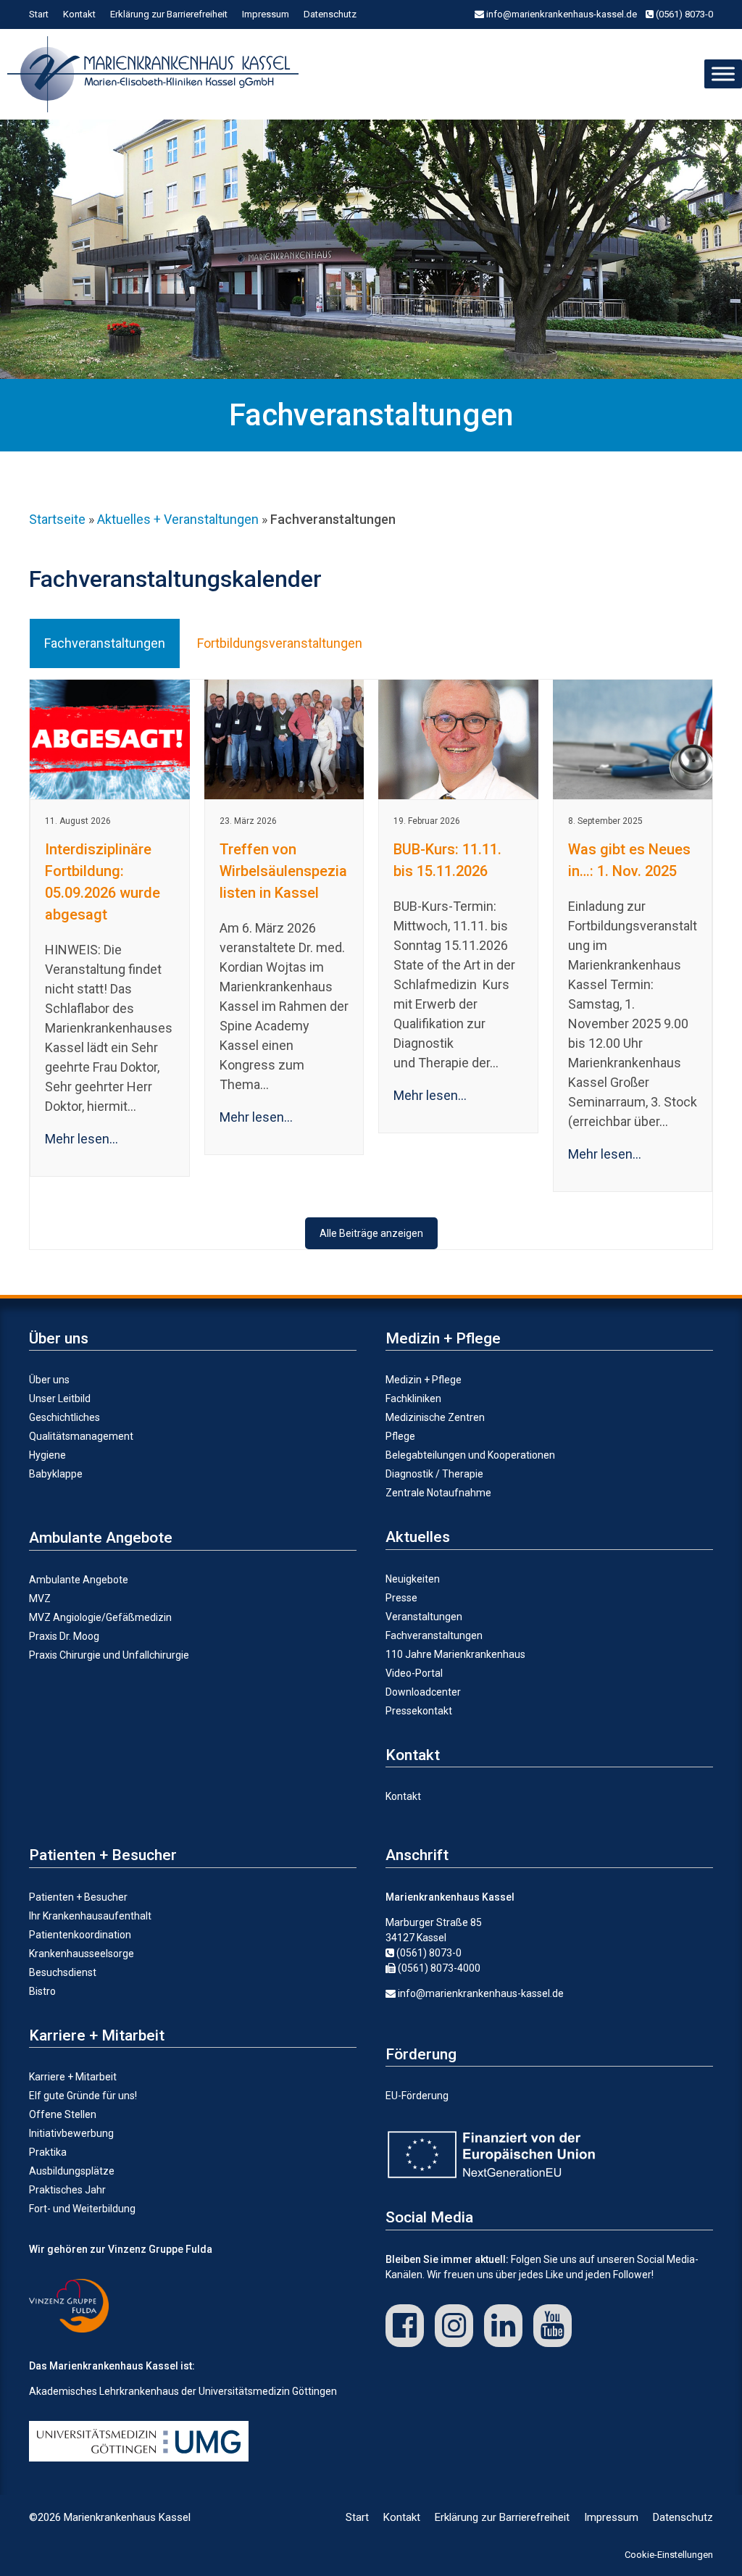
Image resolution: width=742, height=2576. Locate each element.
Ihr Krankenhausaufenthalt (90, 1916)
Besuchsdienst (63, 1972)
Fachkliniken (413, 1399)
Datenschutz (330, 14)
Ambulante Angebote (79, 1580)
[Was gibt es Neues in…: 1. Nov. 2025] (633, 739)
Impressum (266, 14)
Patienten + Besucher (78, 1897)
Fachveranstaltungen (434, 1635)
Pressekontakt (419, 1711)
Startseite (57, 519)
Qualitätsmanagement (81, 1436)
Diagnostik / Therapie (434, 1474)
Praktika (48, 2152)
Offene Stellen (63, 2114)
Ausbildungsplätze (72, 2171)
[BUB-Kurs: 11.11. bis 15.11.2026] (458, 739)
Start (39, 14)
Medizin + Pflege (424, 1380)
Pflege (400, 1436)
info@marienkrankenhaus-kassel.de (560, 14)
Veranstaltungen (424, 1617)
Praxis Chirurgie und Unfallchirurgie (109, 1655)
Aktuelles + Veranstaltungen (178, 519)
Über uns (49, 1380)
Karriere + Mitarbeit (73, 2077)
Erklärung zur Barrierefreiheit (169, 14)
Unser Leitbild (60, 1399)
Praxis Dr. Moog (64, 1636)
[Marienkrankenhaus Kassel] (157, 74)
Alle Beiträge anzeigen (371, 1233)
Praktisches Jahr (67, 2190)
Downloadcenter (423, 1692)
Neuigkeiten (413, 1579)
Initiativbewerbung (71, 2133)
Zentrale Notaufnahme (438, 1493)
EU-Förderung (417, 2096)
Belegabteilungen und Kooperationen (470, 1455)
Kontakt (79, 14)
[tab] (105, 643)
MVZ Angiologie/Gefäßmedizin (100, 1617)
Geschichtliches (64, 1417)
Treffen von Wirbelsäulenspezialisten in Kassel (283, 871)
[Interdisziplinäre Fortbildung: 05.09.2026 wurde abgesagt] (110, 739)
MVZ (40, 1598)
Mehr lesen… (82, 1139)
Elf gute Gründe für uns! (83, 2096)
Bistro (42, 1991)
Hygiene (47, 1455)
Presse (401, 1598)
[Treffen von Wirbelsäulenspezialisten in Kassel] (284, 739)
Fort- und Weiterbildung (82, 2209)
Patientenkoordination (80, 1935)
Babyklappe (56, 1474)
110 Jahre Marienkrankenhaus (455, 1654)
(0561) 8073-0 (683, 14)
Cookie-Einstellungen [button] (669, 2555)
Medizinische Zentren (435, 1417)
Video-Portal (414, 1673)
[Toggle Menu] (723, 74)
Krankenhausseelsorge (82, 1954)
